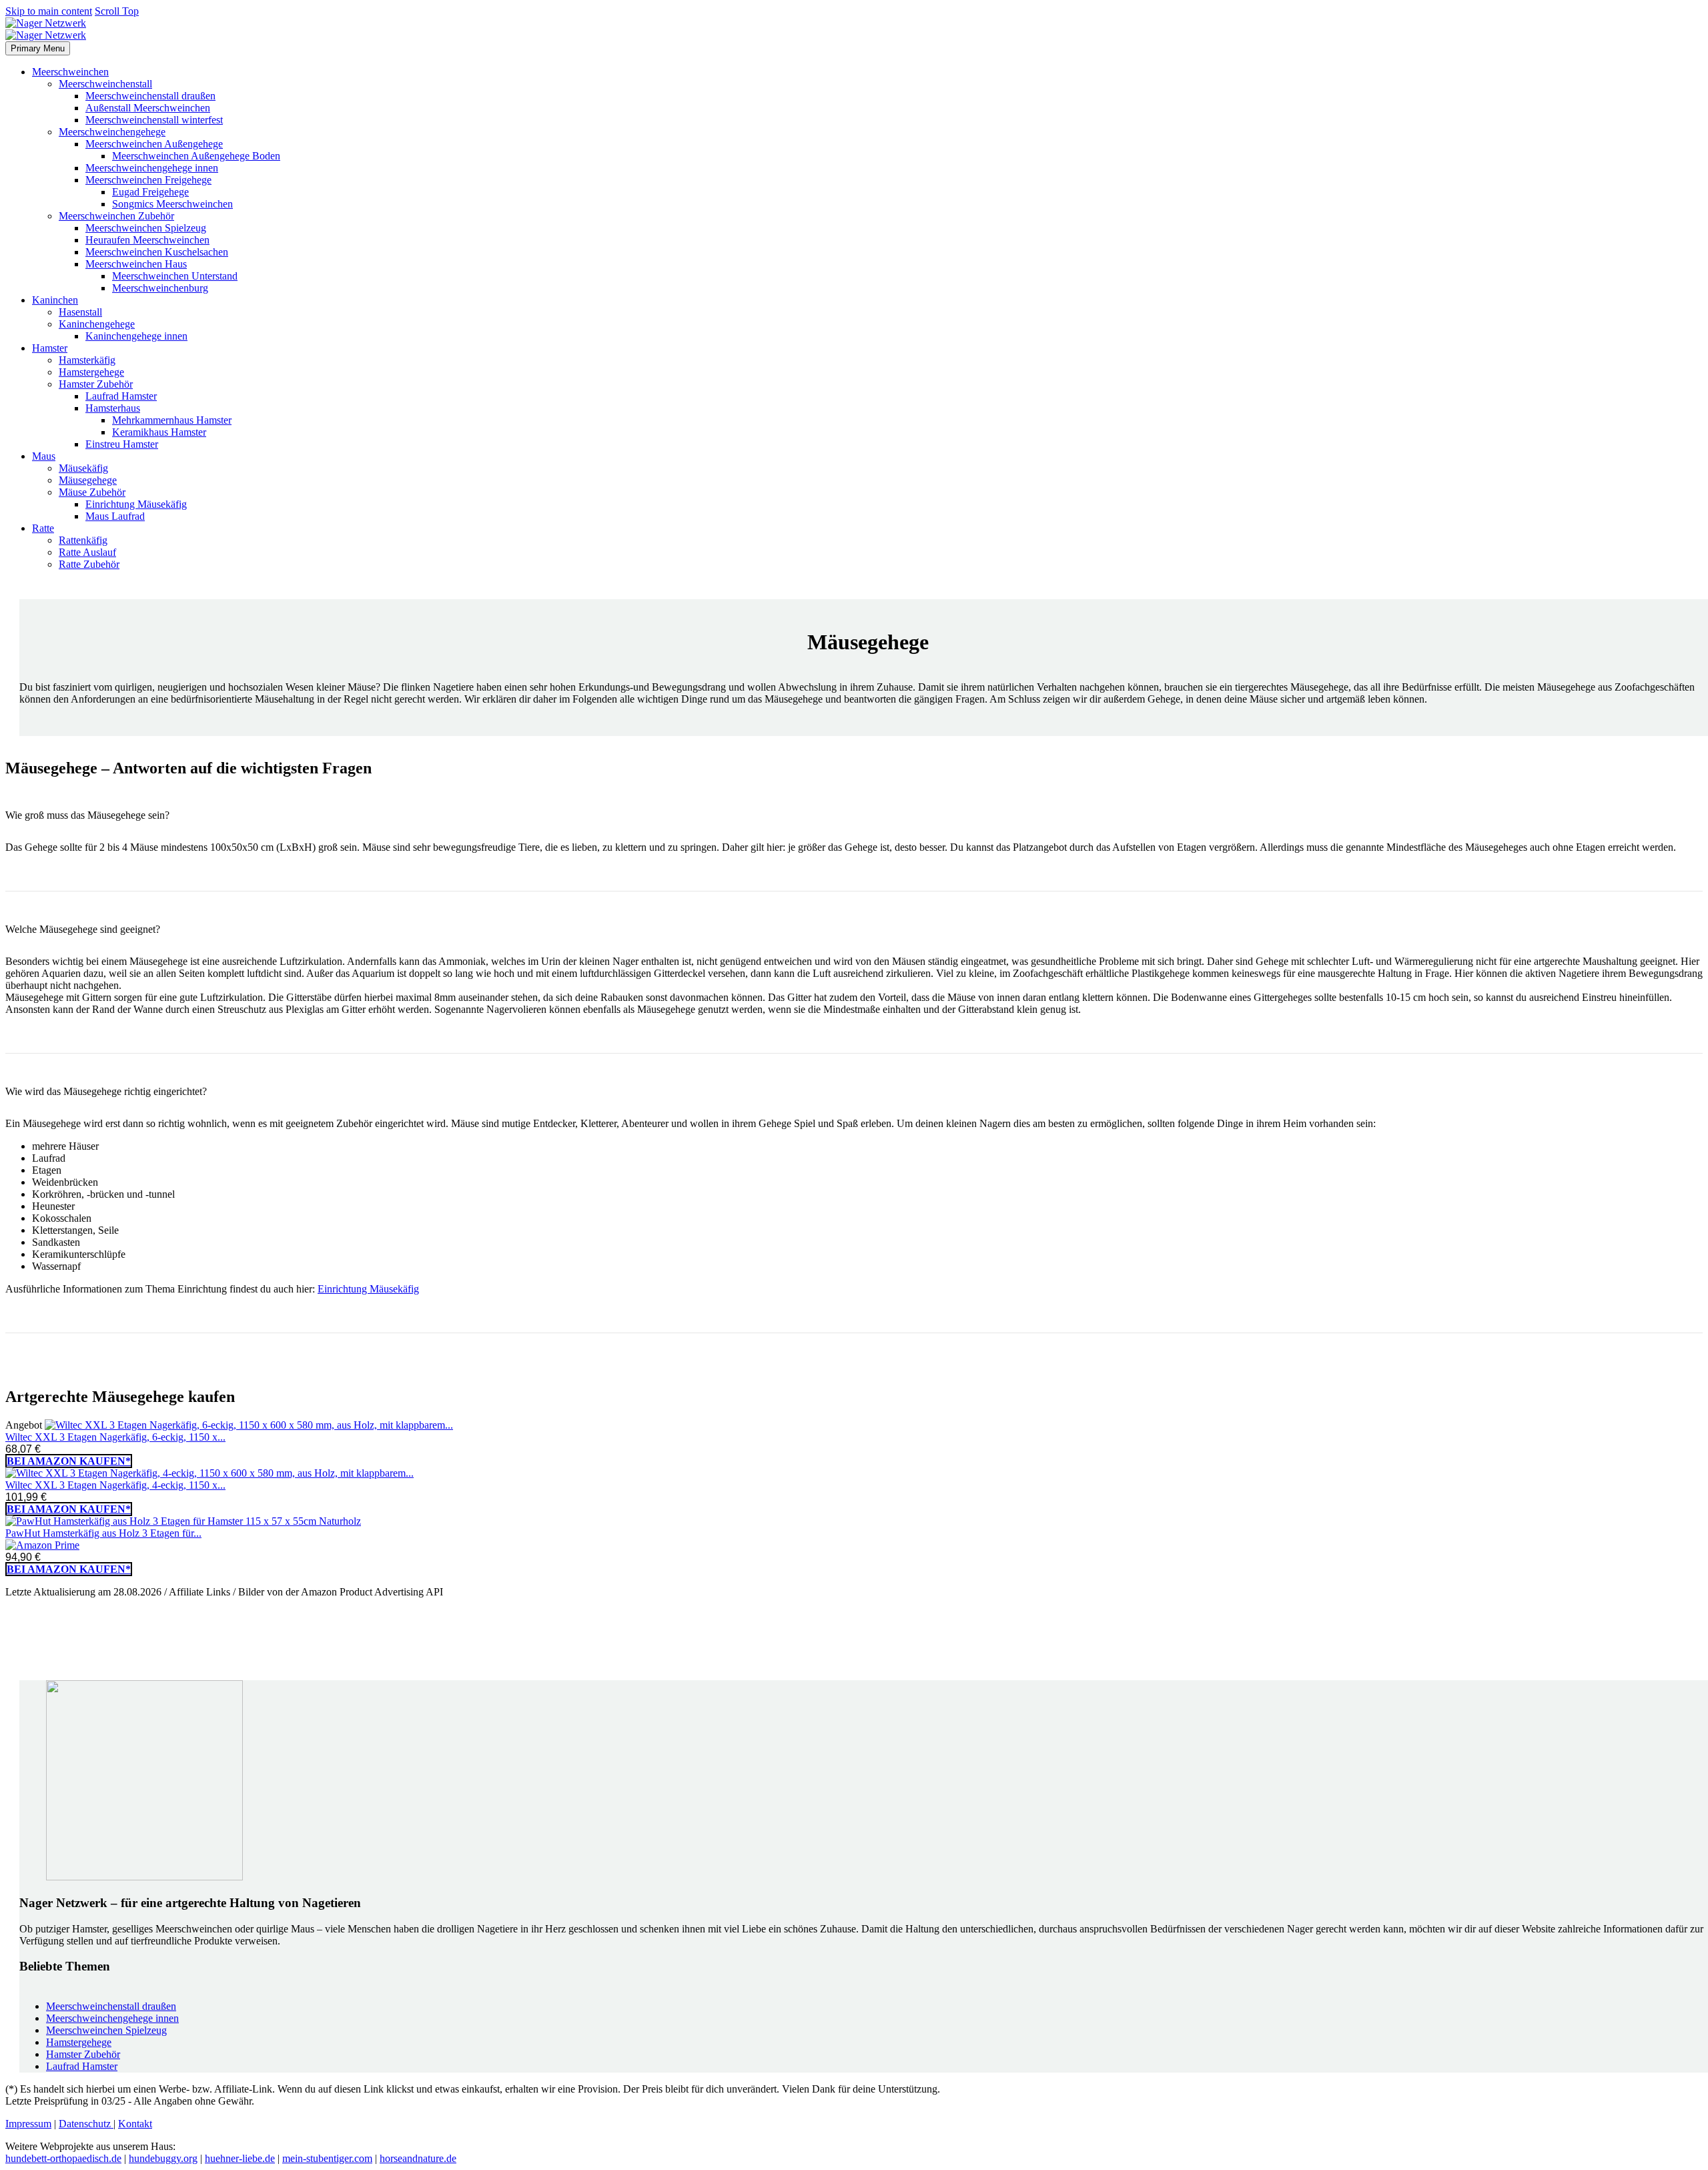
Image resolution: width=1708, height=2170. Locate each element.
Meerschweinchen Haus (136, 264)
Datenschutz (86, 2124)
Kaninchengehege (97, 324)
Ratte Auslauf (87, 552)
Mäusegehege (88, 480)
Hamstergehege (91, 372)
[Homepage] (46, 29)
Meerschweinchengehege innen (152, 168)
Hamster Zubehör (96, 384)
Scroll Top (117, 11)
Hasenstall (80, 312)
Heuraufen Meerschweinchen (147, 240)
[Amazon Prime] (42, 1545)
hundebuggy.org (163, 2158)
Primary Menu (38, 48)
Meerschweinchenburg (160, 288)
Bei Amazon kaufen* (69, 1461)
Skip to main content (49, 11)
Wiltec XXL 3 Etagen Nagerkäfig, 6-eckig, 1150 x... (115, 1437)
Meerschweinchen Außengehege (154, 144)
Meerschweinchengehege (112, 132)
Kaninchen (55, 300)
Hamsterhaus (113, 408)
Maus (44, 456)
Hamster (50, 348)
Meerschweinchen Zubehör (116, 216)
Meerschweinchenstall (105, 84)
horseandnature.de (418, 2158)
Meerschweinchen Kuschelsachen (157, 252)
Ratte (43, 528)
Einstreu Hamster (122, 444)
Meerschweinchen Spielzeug (146, 228)
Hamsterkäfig (87, 360)
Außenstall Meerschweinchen (148, 108)
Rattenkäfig (83, 540)
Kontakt (135, 2124)
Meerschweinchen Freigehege (148, 180)
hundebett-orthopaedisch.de (63, 2158)
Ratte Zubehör (89, 564)
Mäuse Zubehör (92, 492)
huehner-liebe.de (240, 2158)
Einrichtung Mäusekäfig (136, 504)
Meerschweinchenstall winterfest (154, 120)
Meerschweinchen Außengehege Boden (196, 156)
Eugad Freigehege (150, 192)
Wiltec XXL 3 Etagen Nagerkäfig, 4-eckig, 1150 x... (115, 1485)
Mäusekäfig (83, 468)
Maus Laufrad (115, 516)
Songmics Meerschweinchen (172, 204)
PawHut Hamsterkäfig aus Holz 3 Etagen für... (103, 1533)
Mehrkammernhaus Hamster (172, 420)
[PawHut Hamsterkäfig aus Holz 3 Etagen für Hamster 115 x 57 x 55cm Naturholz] (183, 1521)
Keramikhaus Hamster (159, 432)
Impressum (28, 2124)
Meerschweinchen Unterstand (175, 276)
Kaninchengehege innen (136, 336)
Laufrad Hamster (121, 396)
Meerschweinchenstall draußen (150, 96)
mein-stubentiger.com (327, 2158)
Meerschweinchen (70, 72)
